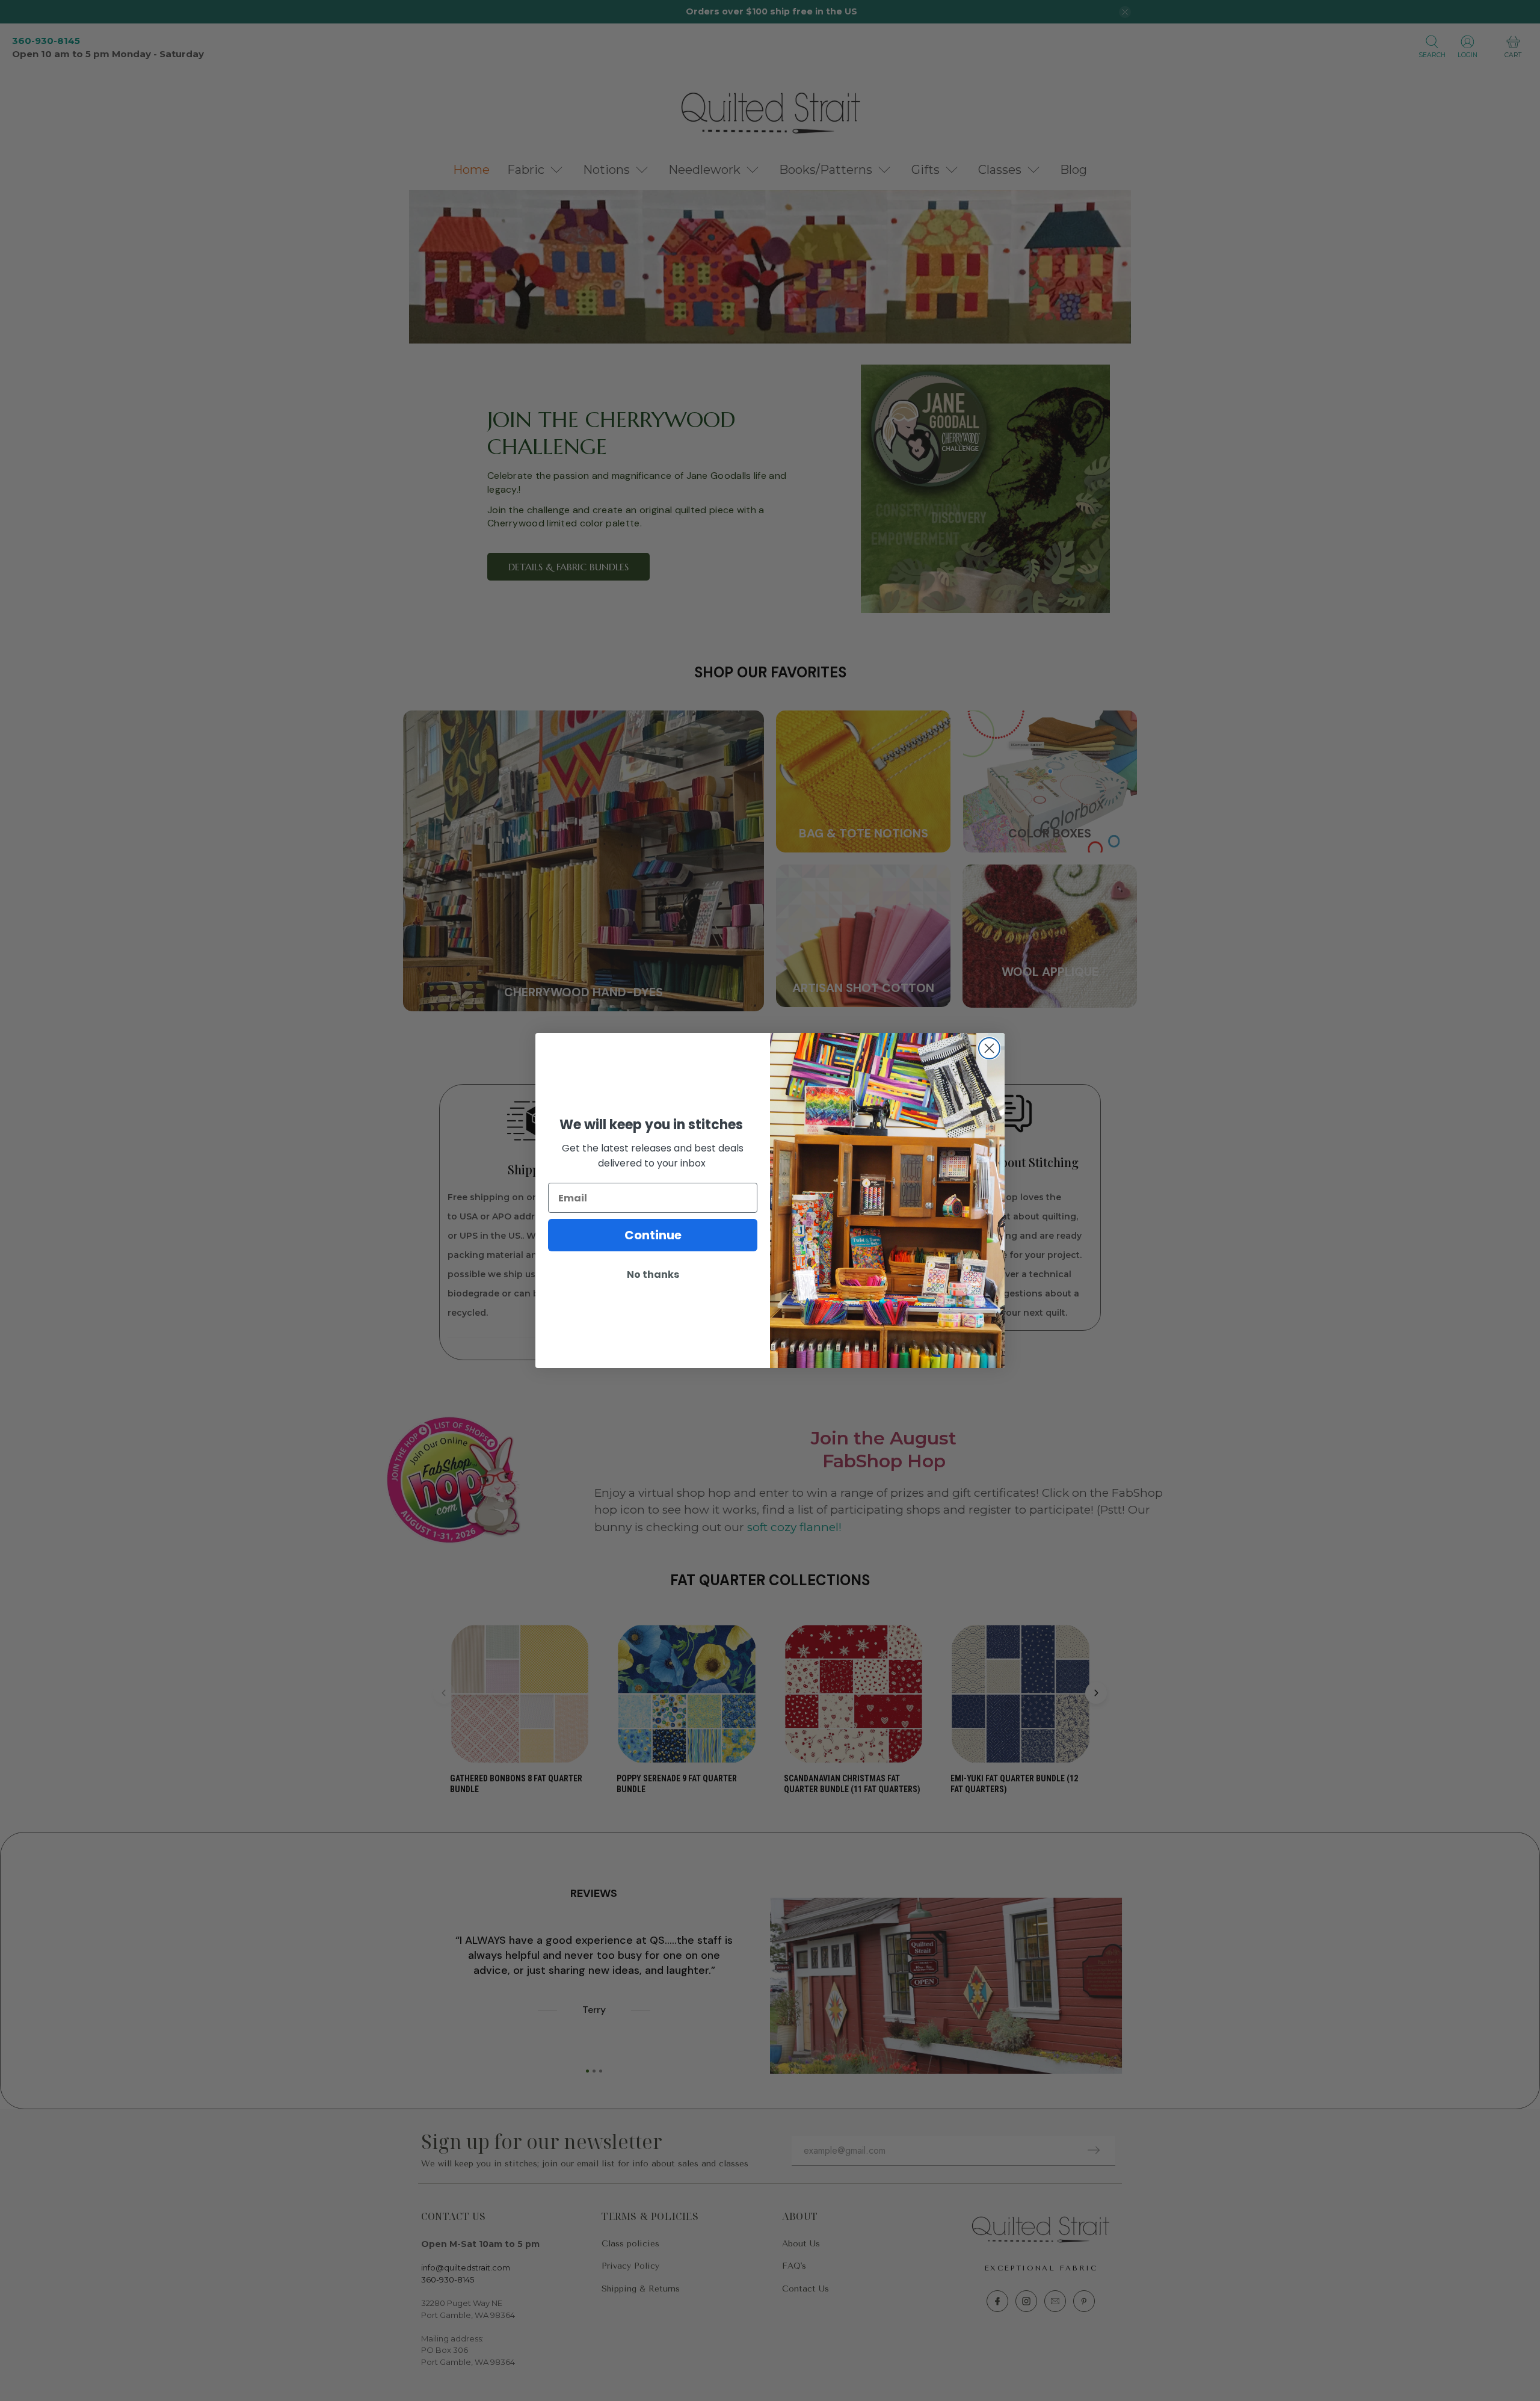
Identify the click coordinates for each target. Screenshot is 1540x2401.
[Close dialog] (989, 1048)
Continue (653, 1235)
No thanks (653, 1274)
